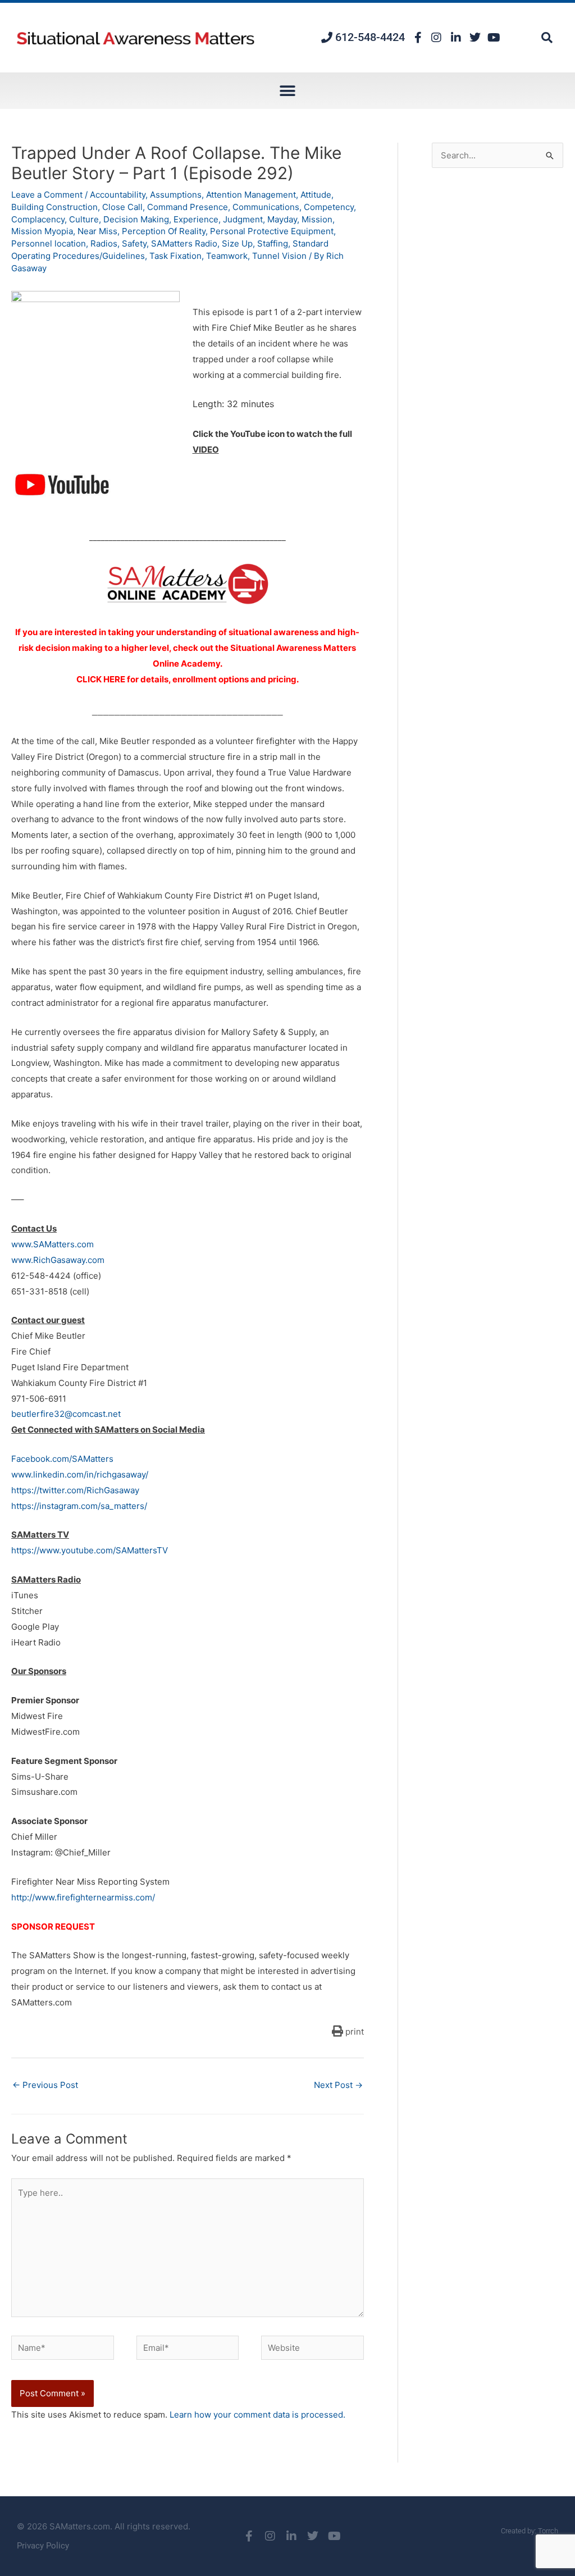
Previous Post (45, 2085)
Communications (266, 207)
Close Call (122, 207)
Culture (84, 219)
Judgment (243, 219)
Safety (134, 243)
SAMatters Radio (184, 243)
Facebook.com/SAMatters (62, 1459)
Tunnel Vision (279, 256)
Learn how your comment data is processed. (257, 2415)
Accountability (118, 195)
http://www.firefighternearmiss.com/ (83, 1897)
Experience (196, 219)
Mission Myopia (42, 231)
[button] (547, 38)
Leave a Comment (47, 195)
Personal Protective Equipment (272, 231)
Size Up (237, 243)
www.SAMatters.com (53, 1244)
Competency (329, 207)
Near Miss (97, 231)
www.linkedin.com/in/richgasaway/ (80, 1474)
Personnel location (49, 243)
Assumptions (176, 195)
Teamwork (227, 256)
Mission (317, 219)
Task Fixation (175, 256)
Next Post (338, 2085)
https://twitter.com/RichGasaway (75, 1490)
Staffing (273, 243)
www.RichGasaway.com (58, 1260)
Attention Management (251, 195)
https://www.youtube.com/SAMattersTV (90, 1550)
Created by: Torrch (530, 2531)
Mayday (282, 219)
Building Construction (54, 207)
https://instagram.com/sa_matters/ (79, 1506)
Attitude (316, 195)
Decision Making (136, 219)
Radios (104, 243)
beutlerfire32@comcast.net (66, 1414)
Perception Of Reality (164, 231)
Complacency (38, 219)
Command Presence (188, 207)
